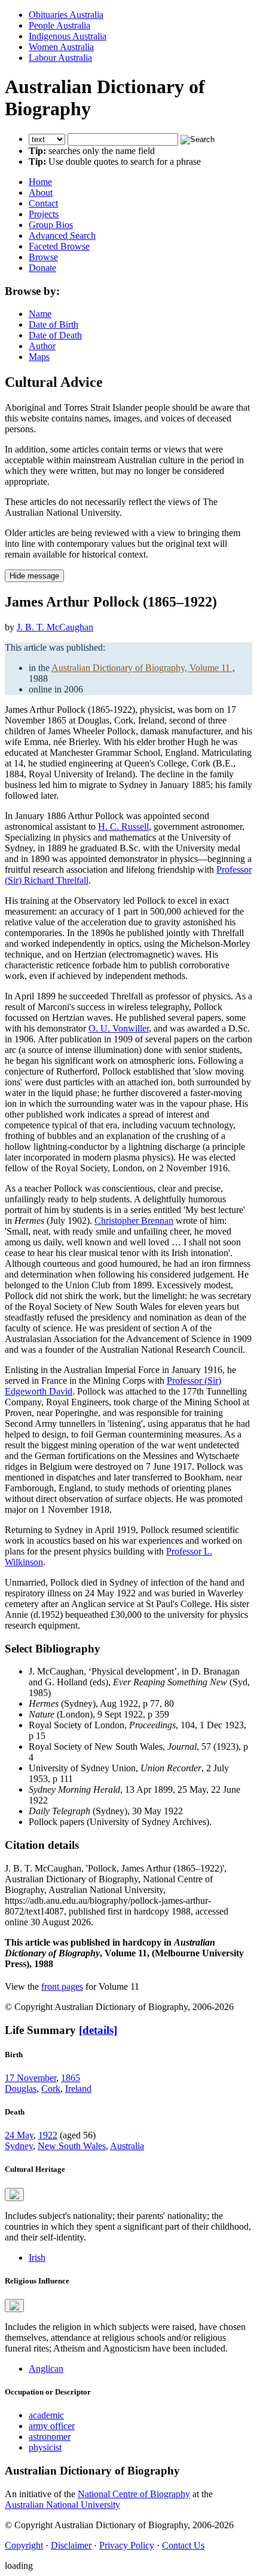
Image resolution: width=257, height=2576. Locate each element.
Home (40, 182)
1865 (71, 2078)
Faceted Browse (59, 246)
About (41, 193)
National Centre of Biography (134, 2494)
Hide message (34, 576)
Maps (39, 357)
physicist (45, 2447)
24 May (19, 2135)
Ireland (78, 2089)
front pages (62, 1986)
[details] (98, 2030)
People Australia (59, 25)
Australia (127, 2146)
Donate (42, 268)
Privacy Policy (127, 2545)
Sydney (19, 2146)
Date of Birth (53, 324)
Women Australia (61, 47)
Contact (43, 203)
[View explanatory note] (14, 2195)
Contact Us (183, 2545)
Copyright (24, 2545)
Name (40, 314)
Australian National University (62, 2505)
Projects (44, 214)
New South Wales (72, 2146)
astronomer (50, 2437)
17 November (30, 2078)
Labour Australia (60, 58)
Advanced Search (62, 236)
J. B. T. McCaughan (55, 627)
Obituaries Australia (66, 15)
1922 (48, 2135)
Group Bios (51, 225)
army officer (52, 2426)
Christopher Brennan (134, 1221)
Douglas (21, 2089)
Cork (51, 2089)
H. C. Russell (123, 827)
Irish (37, 2258)
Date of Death (55, 335)
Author (42, 346)
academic (46, 2415)
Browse (43, 257)
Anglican (46, 2369)
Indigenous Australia (68, 36)
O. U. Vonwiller (119, 1028)
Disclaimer (71, 2545)
